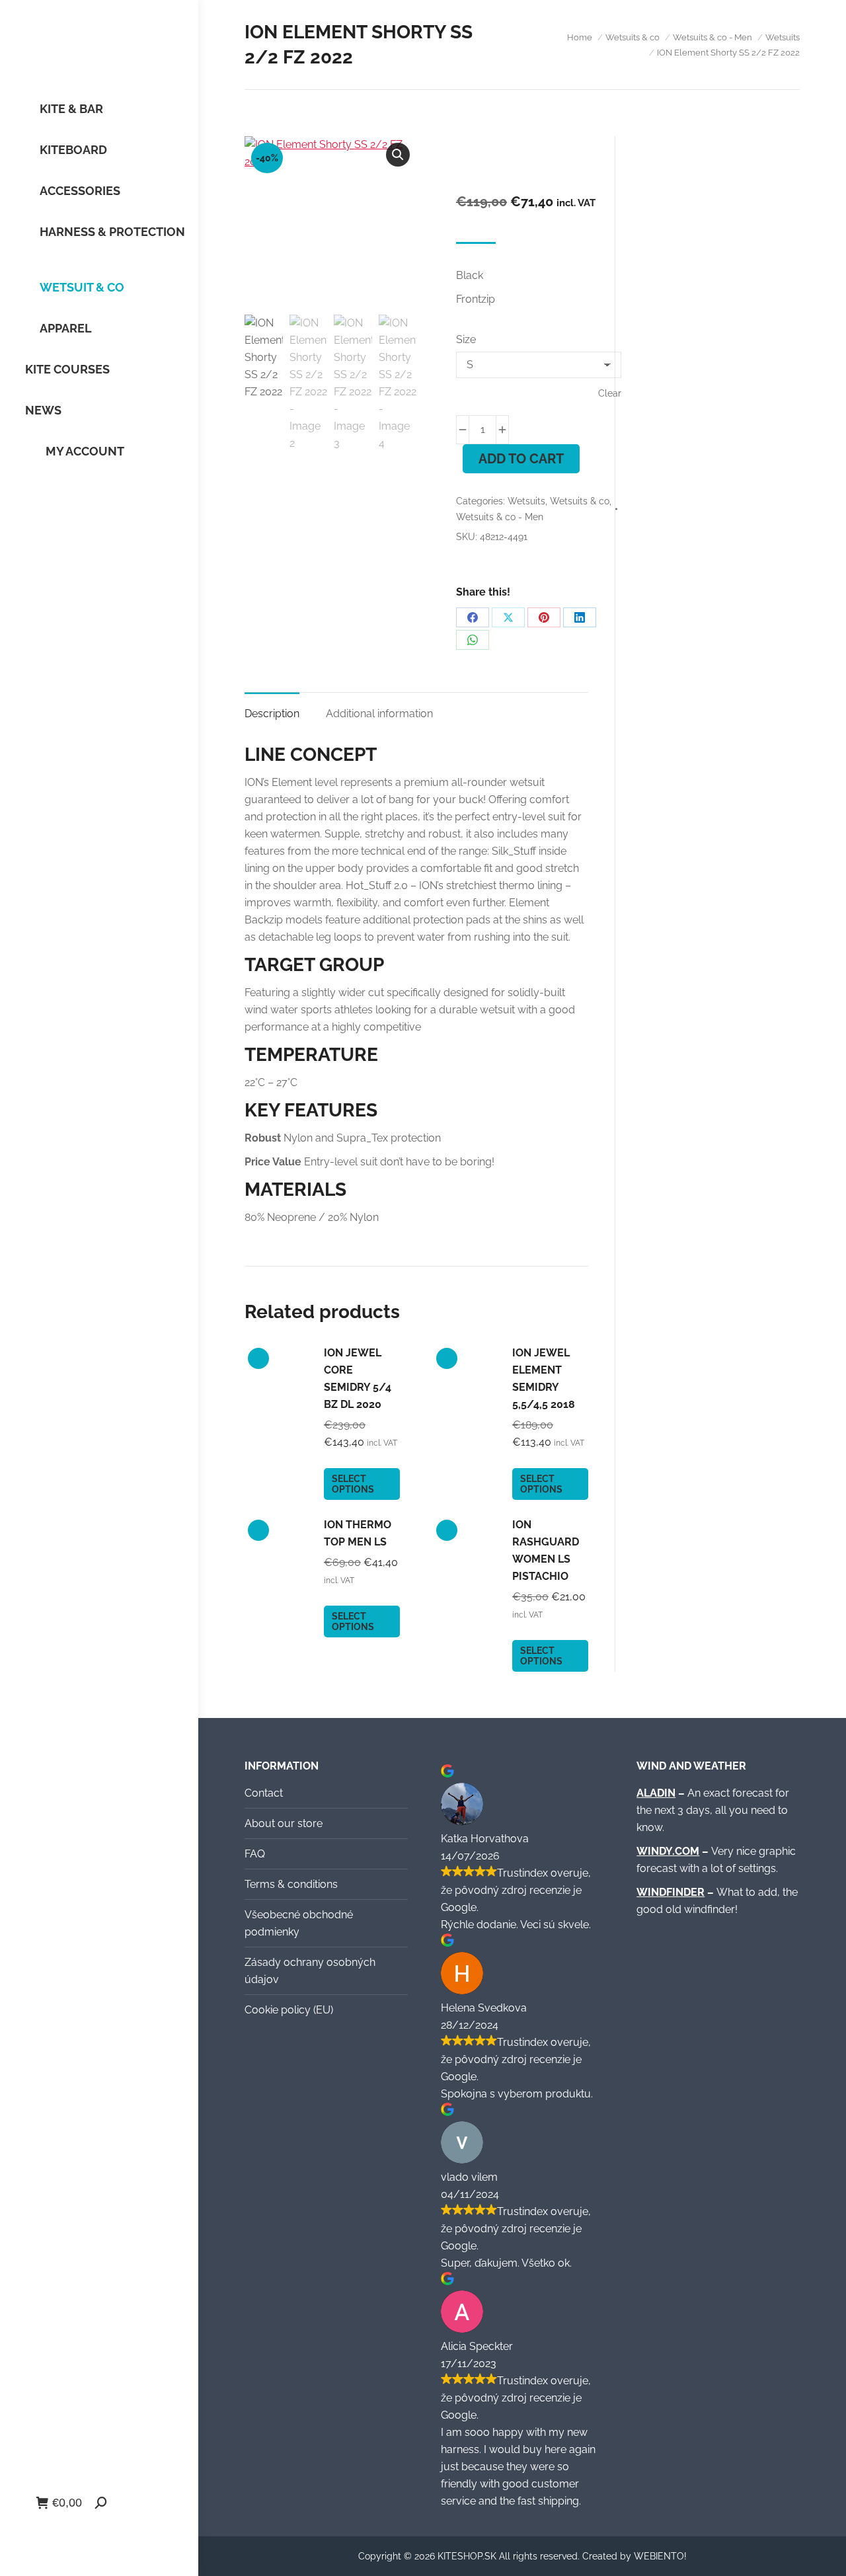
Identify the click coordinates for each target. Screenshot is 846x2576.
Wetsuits (526, 501)
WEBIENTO (659, 2556)
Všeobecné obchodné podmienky (299, 1923)
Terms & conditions (291, 1884)
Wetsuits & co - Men (500, 517)
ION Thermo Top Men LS (358, 1533)
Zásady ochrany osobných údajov (310, 1971)
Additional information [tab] (379, 714)
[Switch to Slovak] (54, 2531)
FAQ (255, 1854)
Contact (264, 1793)
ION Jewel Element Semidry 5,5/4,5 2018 (544, 1379)
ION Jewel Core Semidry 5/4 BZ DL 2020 (358, 1379)
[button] (398, 155)
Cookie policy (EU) (289, 2010)
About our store (284, 1823)
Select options (353, 1484)
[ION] (519, 169)
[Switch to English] (79, 2531)
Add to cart (521, 459)
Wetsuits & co (580, 501)
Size (466, 339)
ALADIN (656, 1793)
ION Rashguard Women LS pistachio (546, 1550)
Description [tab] (272, 714)
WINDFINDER (671, 1892)
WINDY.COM (668, 1851)
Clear (610, 393)
